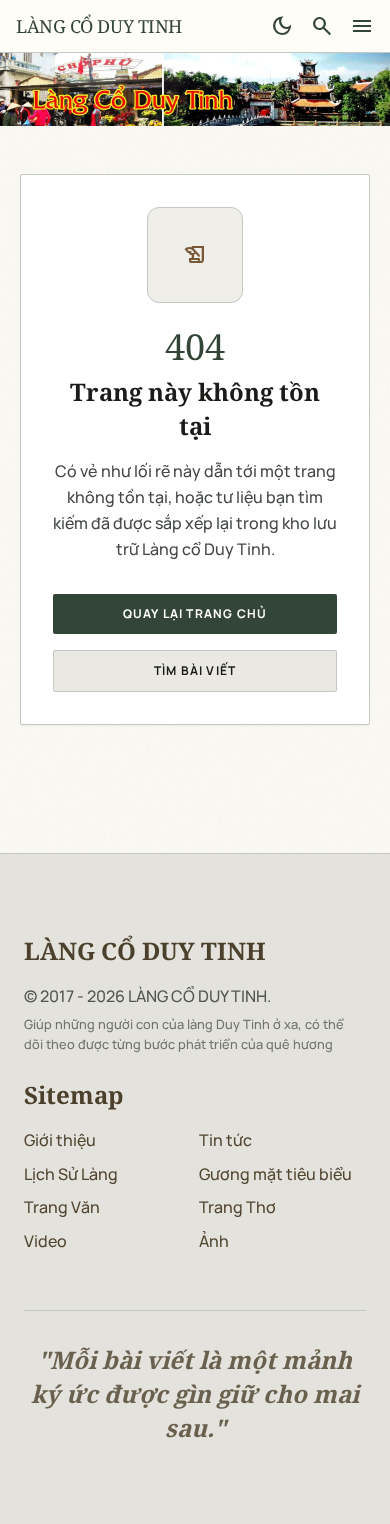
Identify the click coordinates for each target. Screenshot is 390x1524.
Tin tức (225, 1140)
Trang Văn (62, 1207)
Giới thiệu (60, 1140)
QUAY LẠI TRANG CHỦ (195, 613)
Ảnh (214, 1241)
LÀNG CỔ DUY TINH (99, 26)
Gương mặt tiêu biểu (275, 1174)
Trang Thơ (237, 1207)
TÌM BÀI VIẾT (195, 670)
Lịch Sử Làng (71, 1174)
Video (45, 1241)
